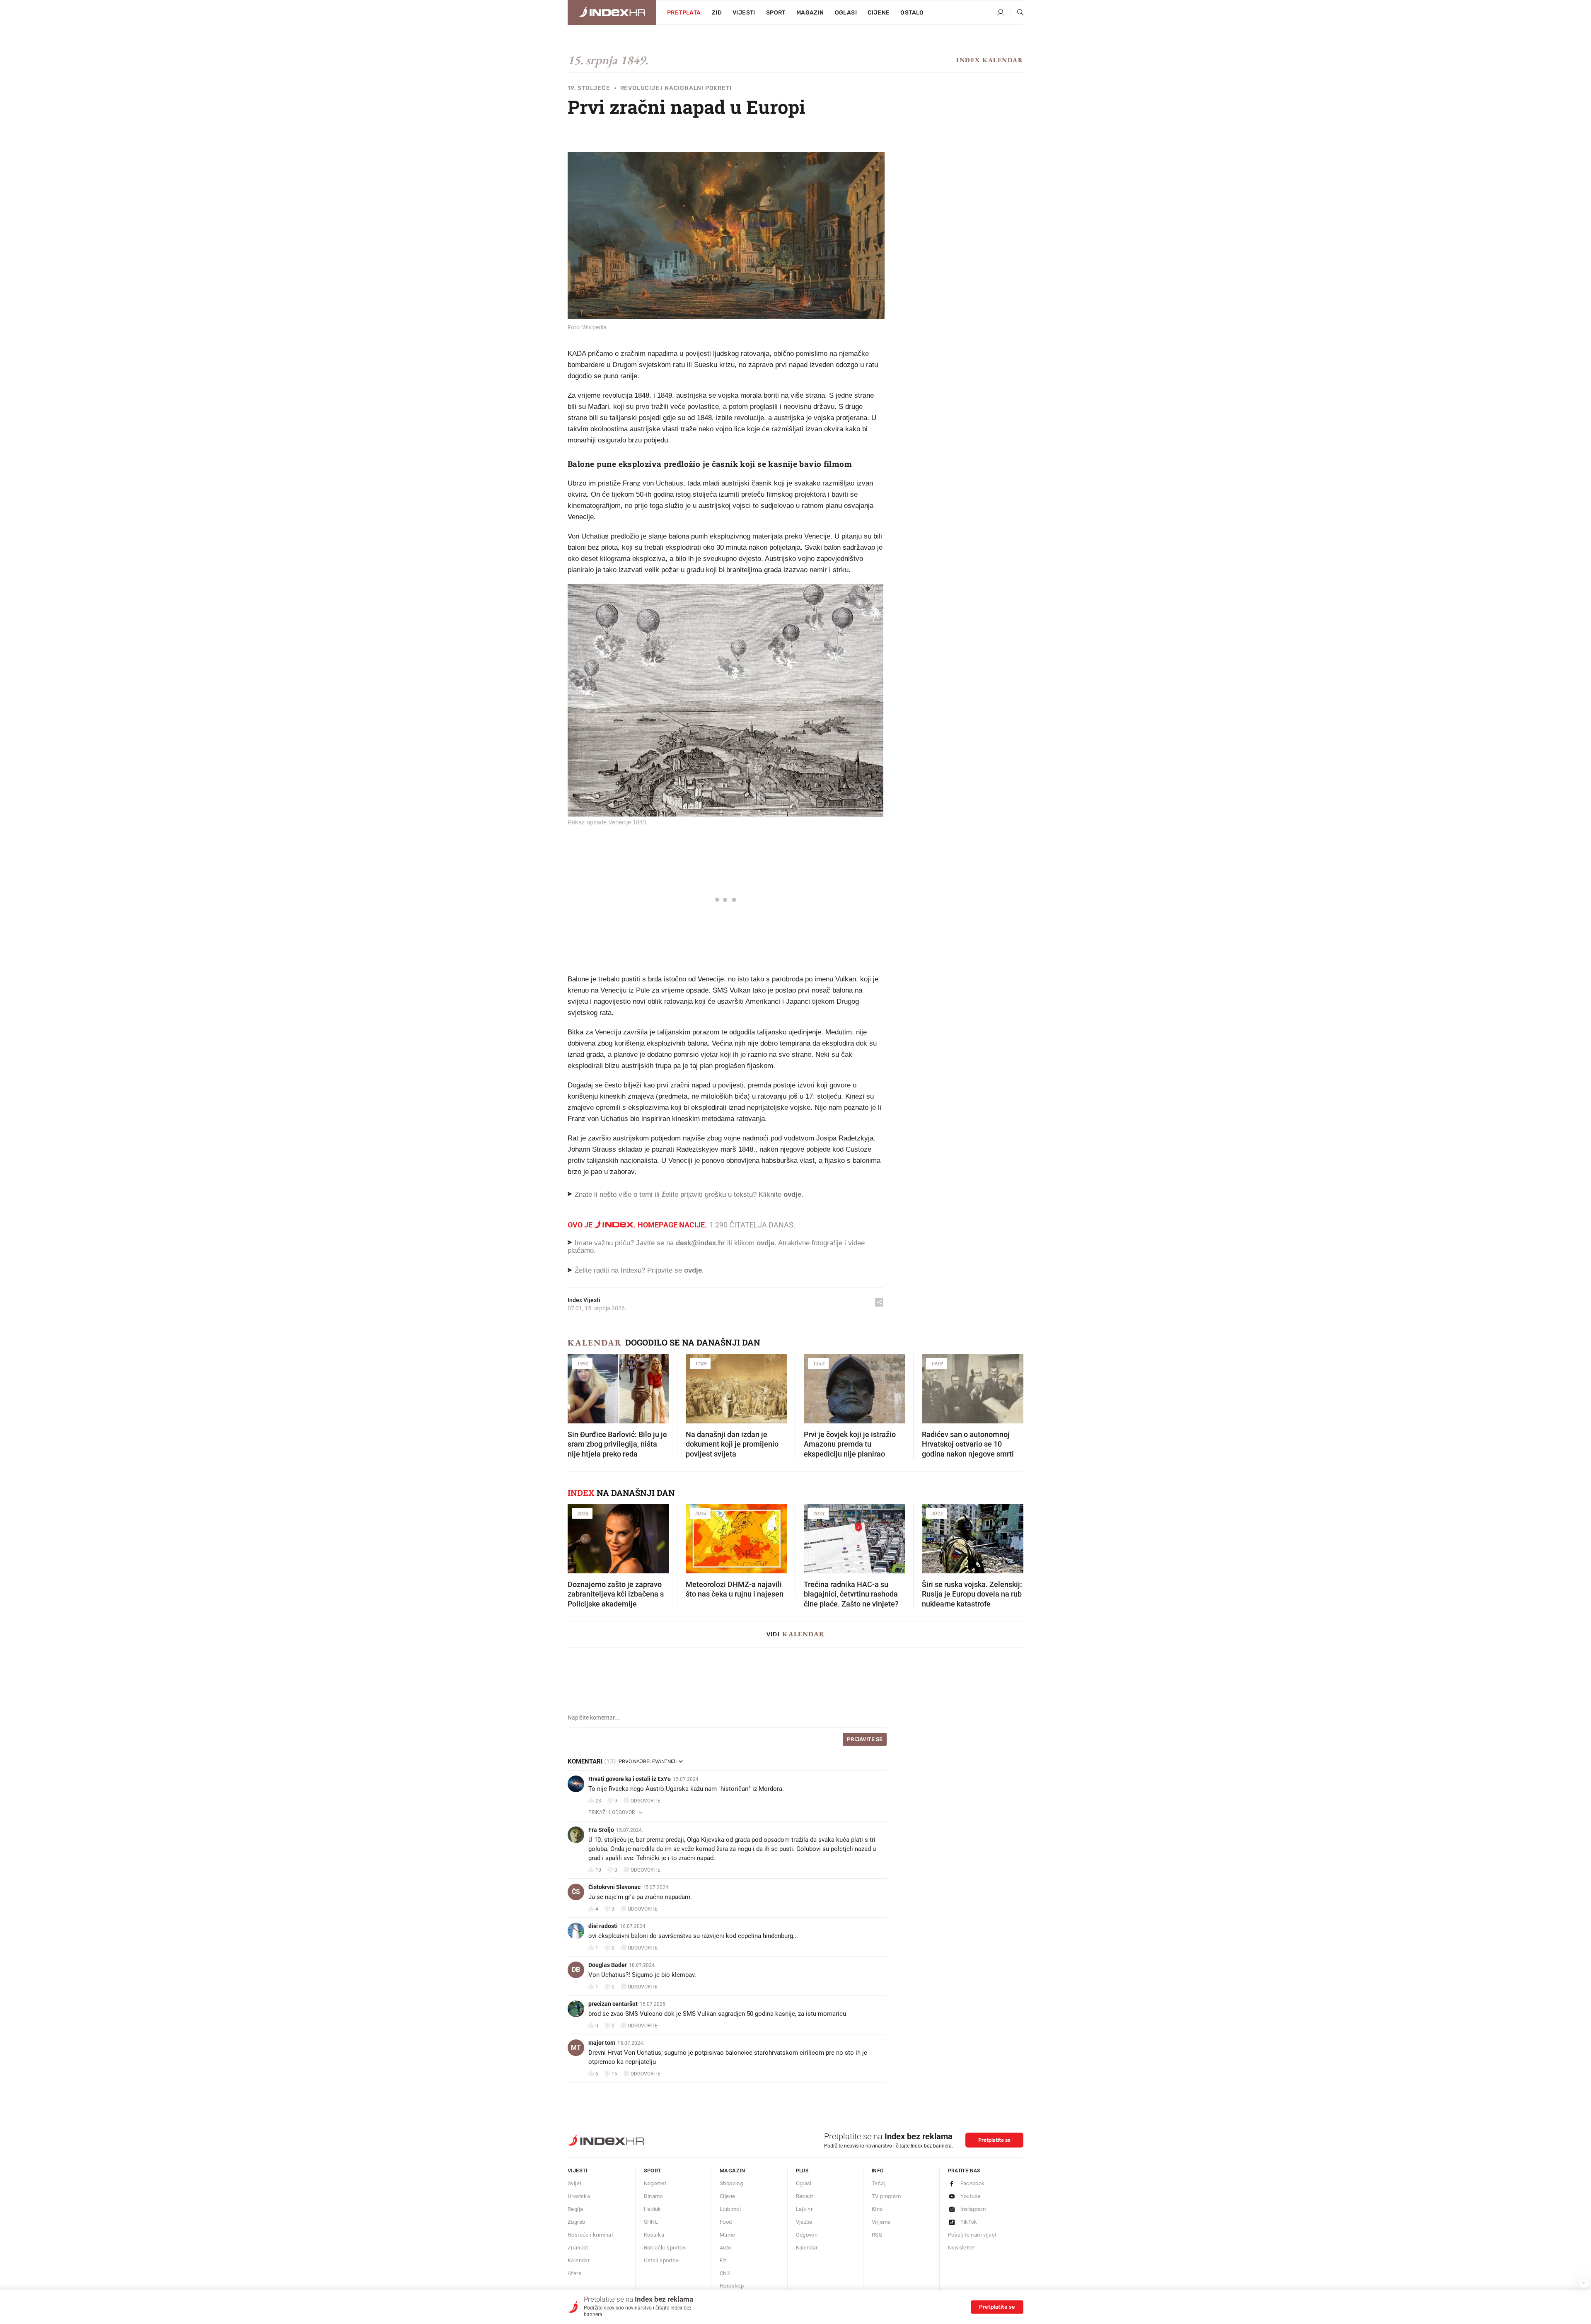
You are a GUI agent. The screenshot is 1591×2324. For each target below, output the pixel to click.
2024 (700, 1513)
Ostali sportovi (662, 2260)
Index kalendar (990, 60)
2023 (818, 1513)
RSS (877, 2235)
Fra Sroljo (601, 1830)
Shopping (731, 2183)
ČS (576, 1892)
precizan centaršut (613, 2004)
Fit (723, 2260)
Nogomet (655, 2183)
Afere (574, 2273)
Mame (728, 2235)
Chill (725, 2273)
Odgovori (807, 2235)
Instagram (973, 2209)
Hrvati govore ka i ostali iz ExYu (630, 1779)
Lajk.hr (804, 2209)
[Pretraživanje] (1017, 13)
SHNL (651, 2222)
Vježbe (804, 2222)
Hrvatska (579, 2196)
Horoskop (732, 2286)
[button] (578, 1386)
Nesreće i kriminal (590, 2235)
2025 (582, 1513)
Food (726, 2222)
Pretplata (684, 13)
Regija (575, 2209)
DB (576, 1970)
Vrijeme (881, 2222)
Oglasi (846, 13)
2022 (936, 1513)
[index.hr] (612, 12)
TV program (886, 2196)
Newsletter (962, 2248)
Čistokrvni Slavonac (614, 1887)
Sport (776, 13)
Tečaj (879, 2183)
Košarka (654, 2235)
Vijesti (744, 13)
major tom (602, 2043)
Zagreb (576, 2222)
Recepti (805, 2196)
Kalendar (595, 1343)
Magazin (733, 2171)
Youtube (971, 2196)
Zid (717, 13)
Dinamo (653, 2196)
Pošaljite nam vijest (972, 2235)
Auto (725, 2248)
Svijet (574, 2183)
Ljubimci (730, 2209)
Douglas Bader (608, 1965)
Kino (877, 2209)
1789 (700, 1363)
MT (576, 2047)
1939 (936, 1363)
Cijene (879, 13)
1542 (818, 1363)
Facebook (973, 2183)
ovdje (765, 1243)
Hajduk (653, 2209)
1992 (582, 1363)
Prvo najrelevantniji (648, 1761)
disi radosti (603, 1926)
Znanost (578, 2248)
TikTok (969, 2222)
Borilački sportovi (665, 2248)
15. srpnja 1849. (608, 60)
